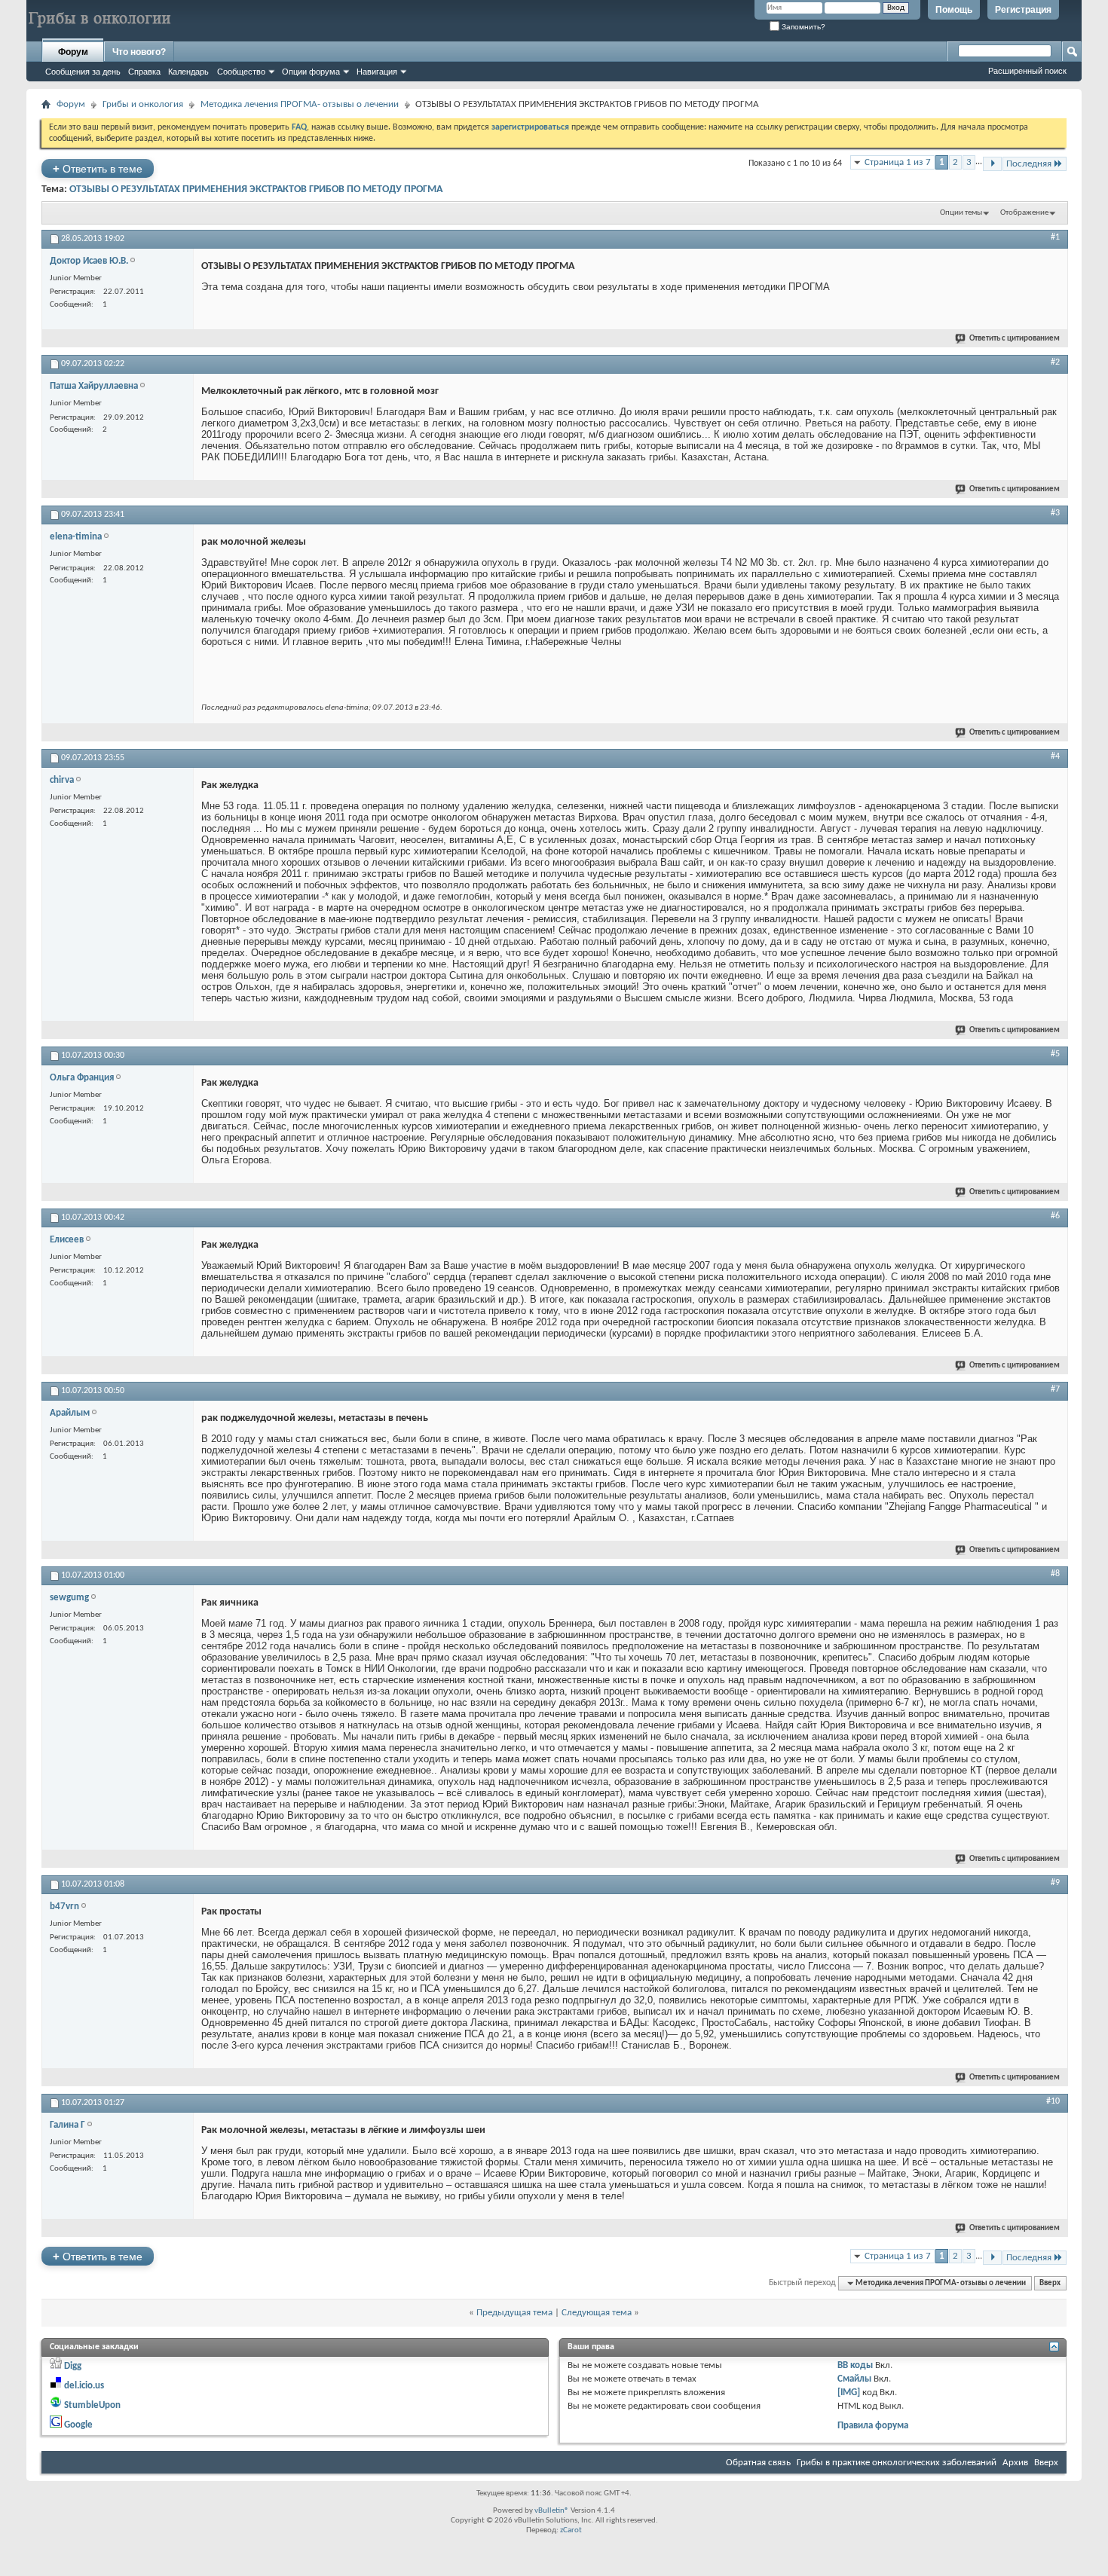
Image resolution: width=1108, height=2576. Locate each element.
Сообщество (241, 72)
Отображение (1024, 213)
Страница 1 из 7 (898, 162)
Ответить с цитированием (1015, 339)
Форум (73, 52)
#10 (1053, 2101)
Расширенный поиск (1027, 71)
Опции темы (961, 213)
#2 (1055, 362)
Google (78, 2425)
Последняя (1029, 164)
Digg (73, 2366)
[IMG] (849, 2393)
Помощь (954, 10)
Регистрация (1023, 10)
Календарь (188, 72)
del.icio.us (84, 2386)
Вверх (1050, 2283)
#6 (1055, 1216)
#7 (1055, 1389)
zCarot (571, 2530)
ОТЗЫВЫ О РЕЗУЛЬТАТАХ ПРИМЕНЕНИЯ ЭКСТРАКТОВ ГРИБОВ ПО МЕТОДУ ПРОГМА (256, 189)
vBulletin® (552, 2511)
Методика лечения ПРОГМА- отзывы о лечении (300, 104)
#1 (1055, 237)
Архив (1015, 2463)
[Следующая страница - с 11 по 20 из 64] (992, 164)
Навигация (377, 72)
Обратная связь (758, 2463)
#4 (1055, 756)
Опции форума (311, 72)
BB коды (855, 2365)
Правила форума (873, 2426)
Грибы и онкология (143, 104)
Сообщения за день (83, 72)
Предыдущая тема (514, 2313)
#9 (1055, 1883)
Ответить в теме (98, 168)
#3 (1055, 513)
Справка (144, 72)
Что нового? (139, 52)
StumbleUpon (92, 2405)
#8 (1055, 1574)
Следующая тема (597, 2313)
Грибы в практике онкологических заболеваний (897, 2463)
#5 (1055, 1054)
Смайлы (854, 2379)
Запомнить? (802, 27)
